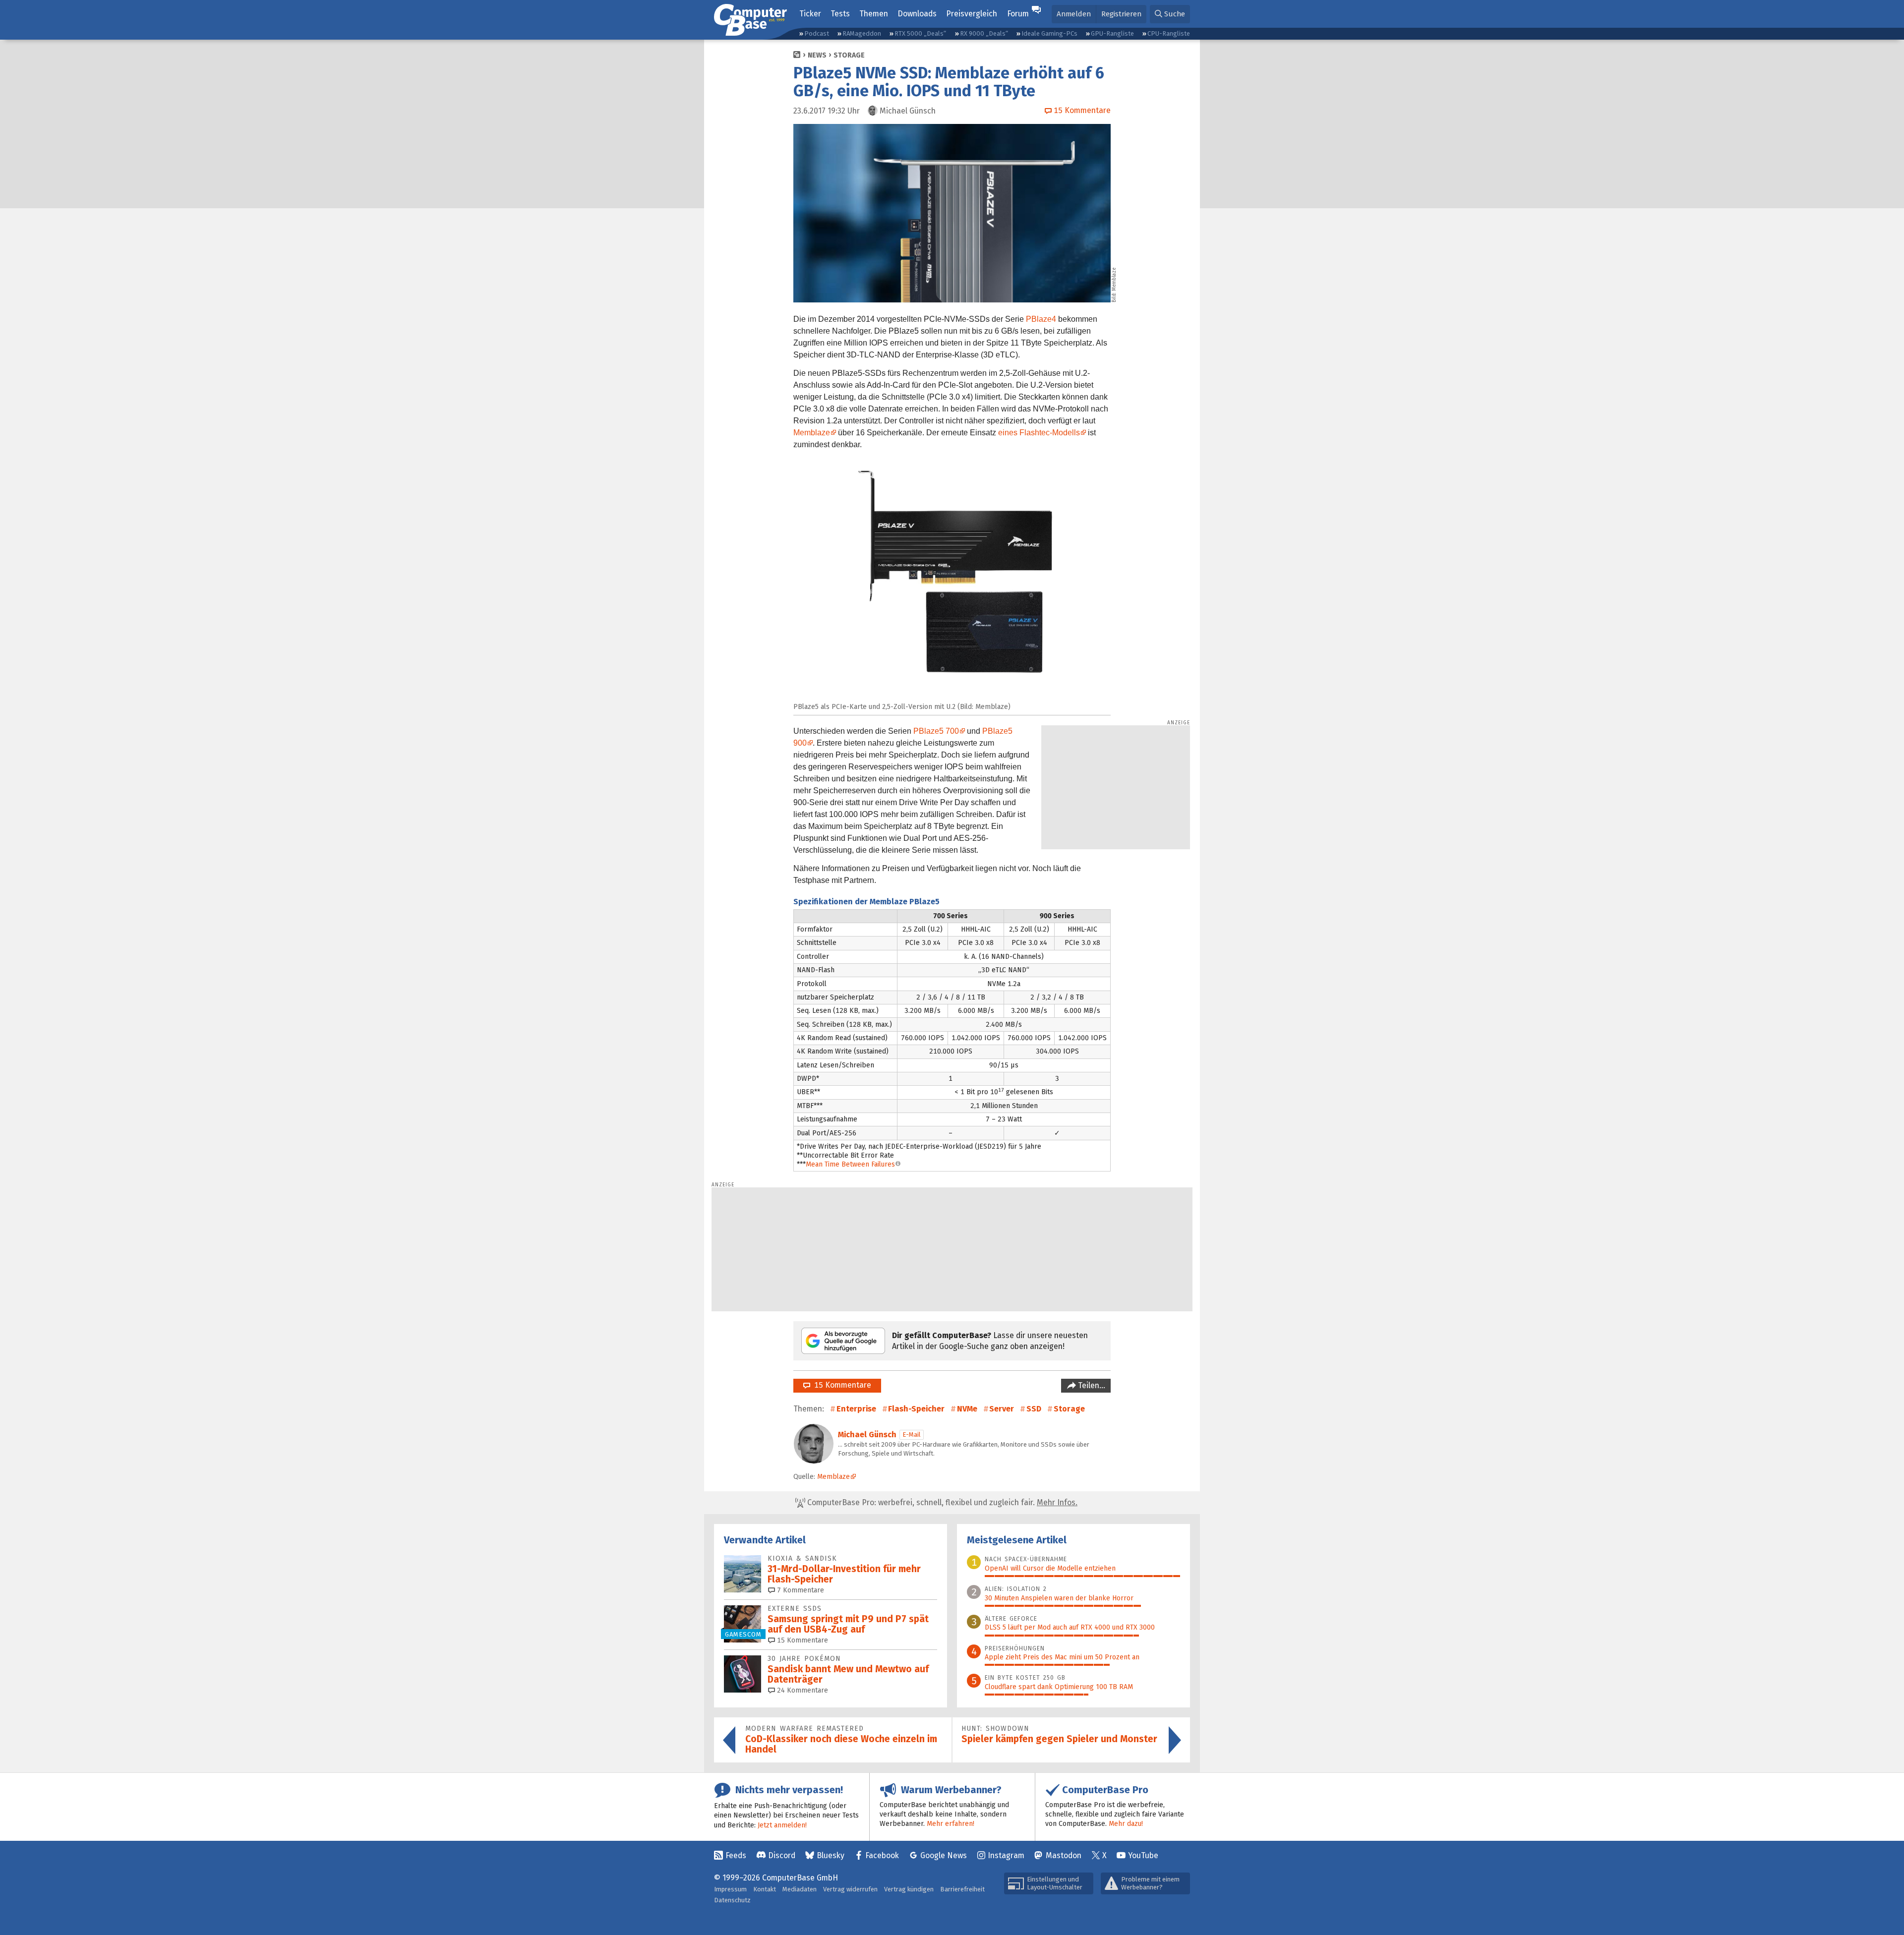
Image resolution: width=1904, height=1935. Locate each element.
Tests (840, 14)
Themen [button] (874, 14)
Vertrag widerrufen (850, 1889)
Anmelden (1074, 14)
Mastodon (1064, 1855)
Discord (782, 1855)
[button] (1170, 14)
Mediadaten (800, 1889)
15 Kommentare (841, 1385)
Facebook (882, 1855)
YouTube (1143, 1855)
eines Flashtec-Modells (1039, 433)
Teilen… (1091, 1385)
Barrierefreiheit (962, 1889)
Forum (1018, 14)
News (817, 55)
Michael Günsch (867, 1435)
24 (802, 1690)
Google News (944, 1855)
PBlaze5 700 (936, 731)
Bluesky (831, 1855)
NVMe (967, 1409)
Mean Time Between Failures (850, 1164)
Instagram (1006, 1855)
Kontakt (765, 1889)
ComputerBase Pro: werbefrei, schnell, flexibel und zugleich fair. (941, 1502)
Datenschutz (732, 1900)
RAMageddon (862, 33)
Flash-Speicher (916, 1409)
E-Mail (912, 1435)
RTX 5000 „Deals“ (920, 33)
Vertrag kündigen (909, 1889)
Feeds (736, 1855)
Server (1002, 1409)
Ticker (810, 14)
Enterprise (856, 1409)
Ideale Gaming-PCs (1049, 33)
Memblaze (812, 433)
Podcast (817, 33)
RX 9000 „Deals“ (984, 33)
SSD (1034, 1409)
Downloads (917, 14)
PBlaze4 (1041, 319)
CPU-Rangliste (1169, 33)
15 (802, 1640)
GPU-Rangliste (1112, 33)
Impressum (730, 1889)
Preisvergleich (972, 14)
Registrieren (1121, 14)
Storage (849, 55)
